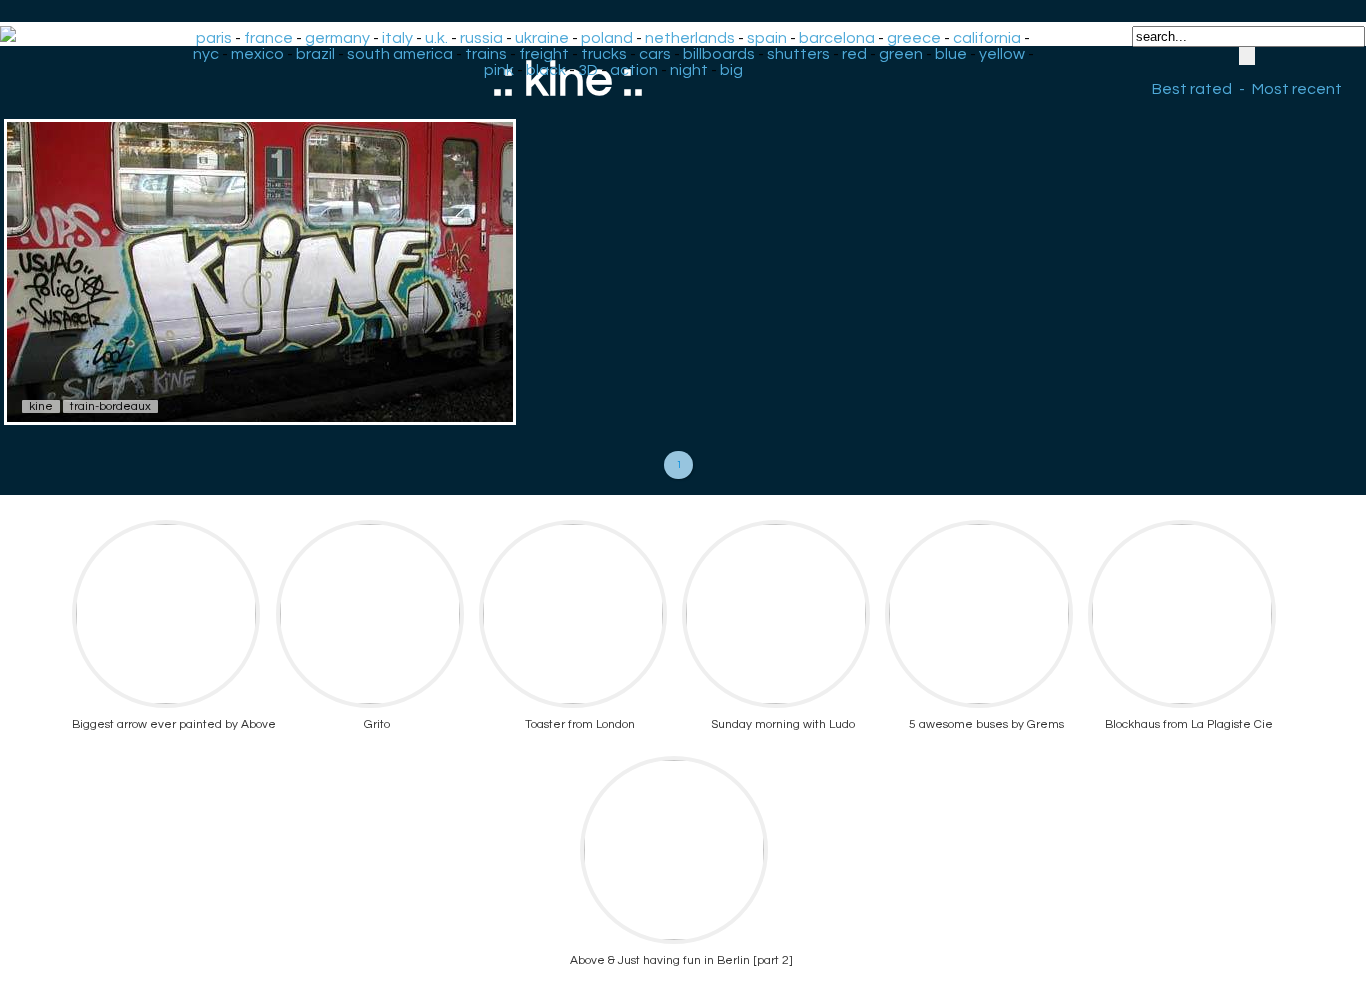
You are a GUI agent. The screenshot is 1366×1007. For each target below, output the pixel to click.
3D (588, 70)
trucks (604, 54)
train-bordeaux (110, 406)
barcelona (837, 38)
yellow (1002, 54)
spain (767, 38)
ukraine (542, 38)
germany (337, 38)
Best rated (1192, 89)
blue (951, 54)
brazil (315, 54)
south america (400, 54)
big (731, 70)
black (546, 70)
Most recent (1297, 89)
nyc (206, 54)
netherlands (690, 38)
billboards (719, 54)
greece (914, 38)
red (854, 54)
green (901, 54)
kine (41, 406)
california (987, 38)
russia (481, 38)
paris (214, 38)
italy (397, 38)
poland (607, 38)
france (268, 38)
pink (499, 70)
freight (544, 54)
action (634, 70)
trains (486, 54)
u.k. (436, 38)
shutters (798, 54)
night (689, 70)
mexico (257, 54)
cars (655, 54)
